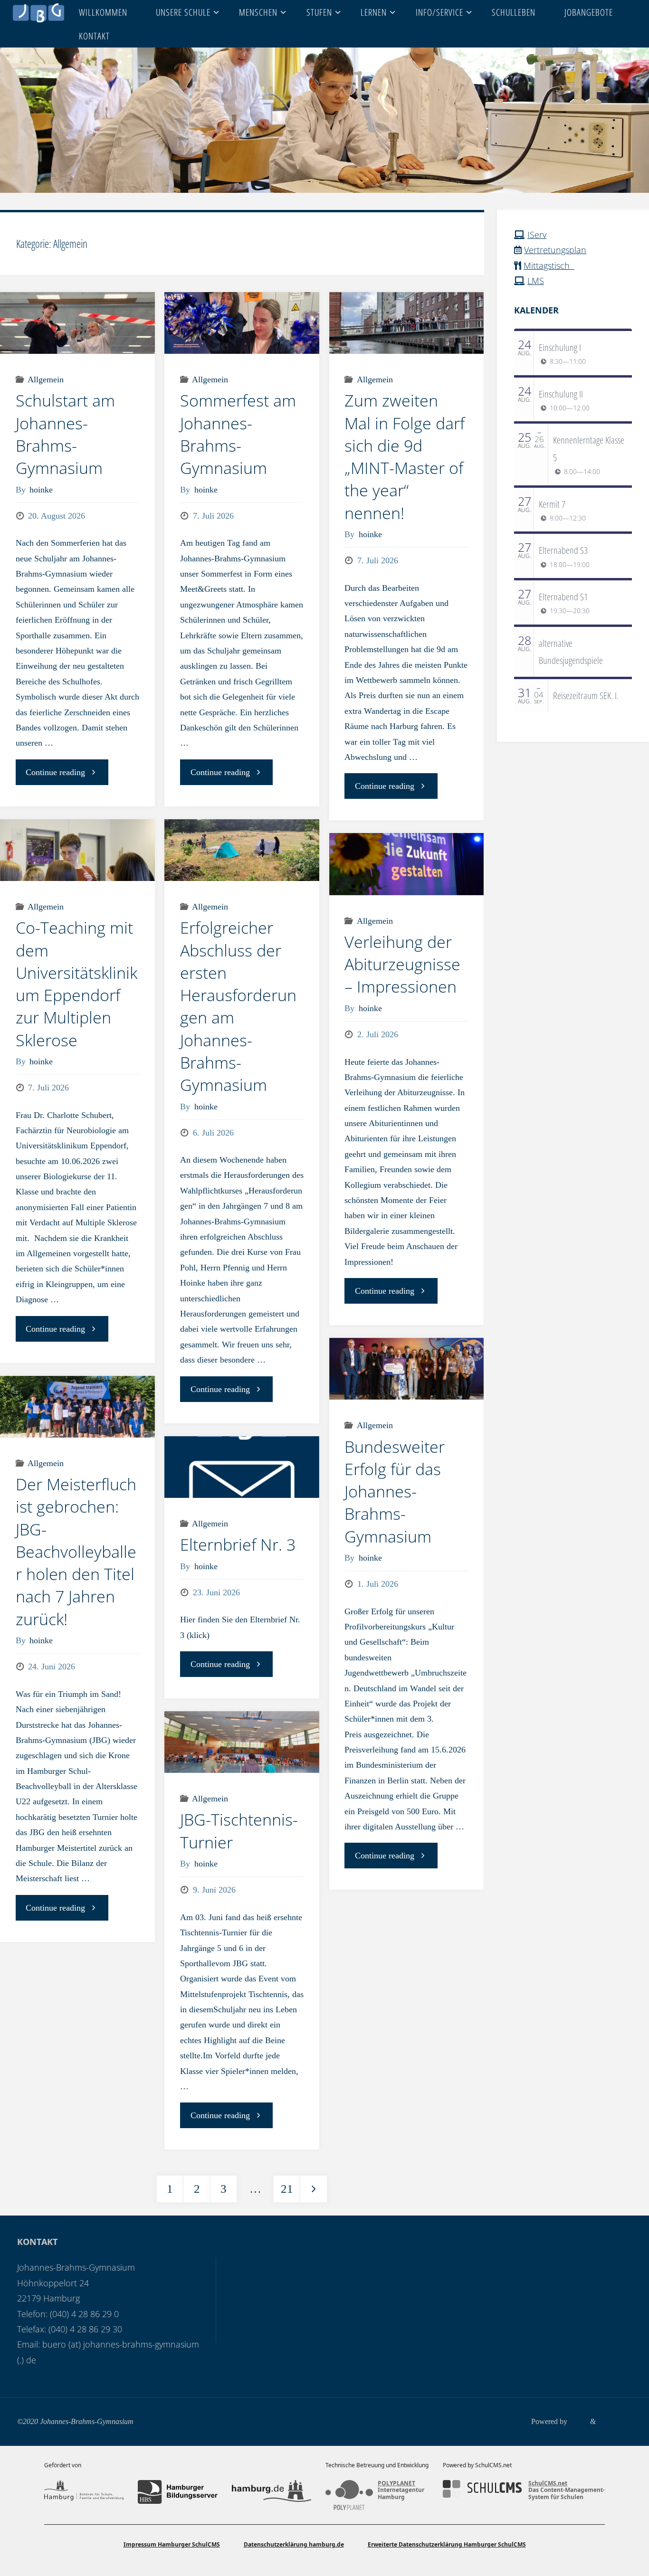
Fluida (578, 2422)
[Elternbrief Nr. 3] (242, 1467)
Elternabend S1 (563, 597)
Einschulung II (561, 394)
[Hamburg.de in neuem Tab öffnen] (272, 2492)
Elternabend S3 (563, 550)
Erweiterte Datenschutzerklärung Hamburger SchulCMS (447, 2544)
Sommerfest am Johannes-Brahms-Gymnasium (238, 434)
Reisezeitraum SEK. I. (586, 695)
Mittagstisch (549, 265)
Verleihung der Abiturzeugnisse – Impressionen (402, 964)
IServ (537, 235)
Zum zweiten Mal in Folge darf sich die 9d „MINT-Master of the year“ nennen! (405, 456)
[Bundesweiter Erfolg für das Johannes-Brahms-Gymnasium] (407, 1369)
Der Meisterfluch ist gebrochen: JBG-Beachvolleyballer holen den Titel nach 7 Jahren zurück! (76, 1552)
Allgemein (46, 379)
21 (287, 2189)
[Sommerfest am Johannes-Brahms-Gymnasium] (242, 323)
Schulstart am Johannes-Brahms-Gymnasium (65, 434)
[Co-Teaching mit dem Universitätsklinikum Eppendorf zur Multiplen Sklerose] (77, 850)
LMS (536, 281)
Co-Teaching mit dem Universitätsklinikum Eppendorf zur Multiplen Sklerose (76, 984)
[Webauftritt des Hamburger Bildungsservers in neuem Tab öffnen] (177, 2492)
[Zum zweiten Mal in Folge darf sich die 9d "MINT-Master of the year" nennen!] (407, 323)
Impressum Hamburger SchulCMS (172, 2544)
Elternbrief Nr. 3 (238, 1544)
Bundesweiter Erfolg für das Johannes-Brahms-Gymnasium (395, 1492)
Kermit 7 (552, 504)
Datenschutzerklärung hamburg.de (294, 2544)
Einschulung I (560, 347)
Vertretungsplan (555, 250)
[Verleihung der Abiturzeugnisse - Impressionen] (407, 864)
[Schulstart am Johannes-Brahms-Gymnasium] (77, 323)
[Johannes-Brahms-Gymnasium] (38, 12)
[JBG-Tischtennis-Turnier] (242, 1742)
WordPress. (615, 2422)
